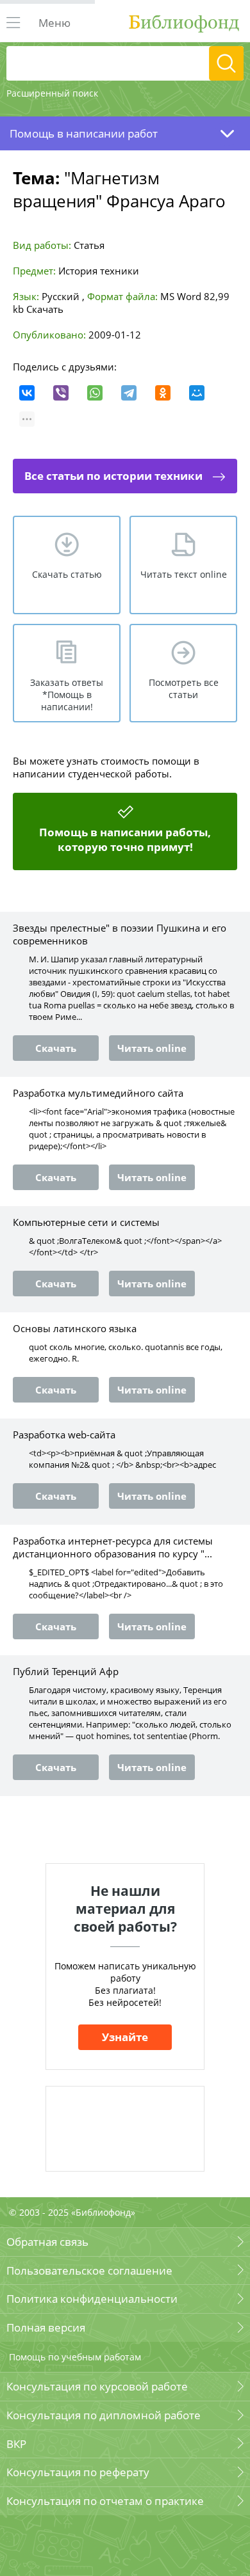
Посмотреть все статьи (184, 688)
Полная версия (46, 2327)
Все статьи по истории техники (113, 476)
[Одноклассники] (163, 393)
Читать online (152, 1048)
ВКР (16, 2444)
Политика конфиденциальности (92, 2299)
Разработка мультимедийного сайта (98, 1093)
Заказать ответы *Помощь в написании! (67, 695)
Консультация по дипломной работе (104, 2415)
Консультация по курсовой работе (97, 2386)
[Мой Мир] (197, 393)
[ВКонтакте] (27, 393)
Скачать (45, 309)
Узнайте (125, 2037)
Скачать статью (67, 574)
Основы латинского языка (75, 1328)
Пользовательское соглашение (89, 2270)
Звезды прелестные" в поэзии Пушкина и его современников (120, 934)
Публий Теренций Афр (66, 1671)
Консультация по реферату (78, 2472)
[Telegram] (129, 393)
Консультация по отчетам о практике (105, 2501)
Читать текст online (184, 574)
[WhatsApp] (95, 393)
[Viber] (61, 393)
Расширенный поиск (52, 93)
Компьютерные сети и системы (86, 1222)
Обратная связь (47, 2242)
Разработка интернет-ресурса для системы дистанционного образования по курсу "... (113, 1547)
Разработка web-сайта (64, 1435)
